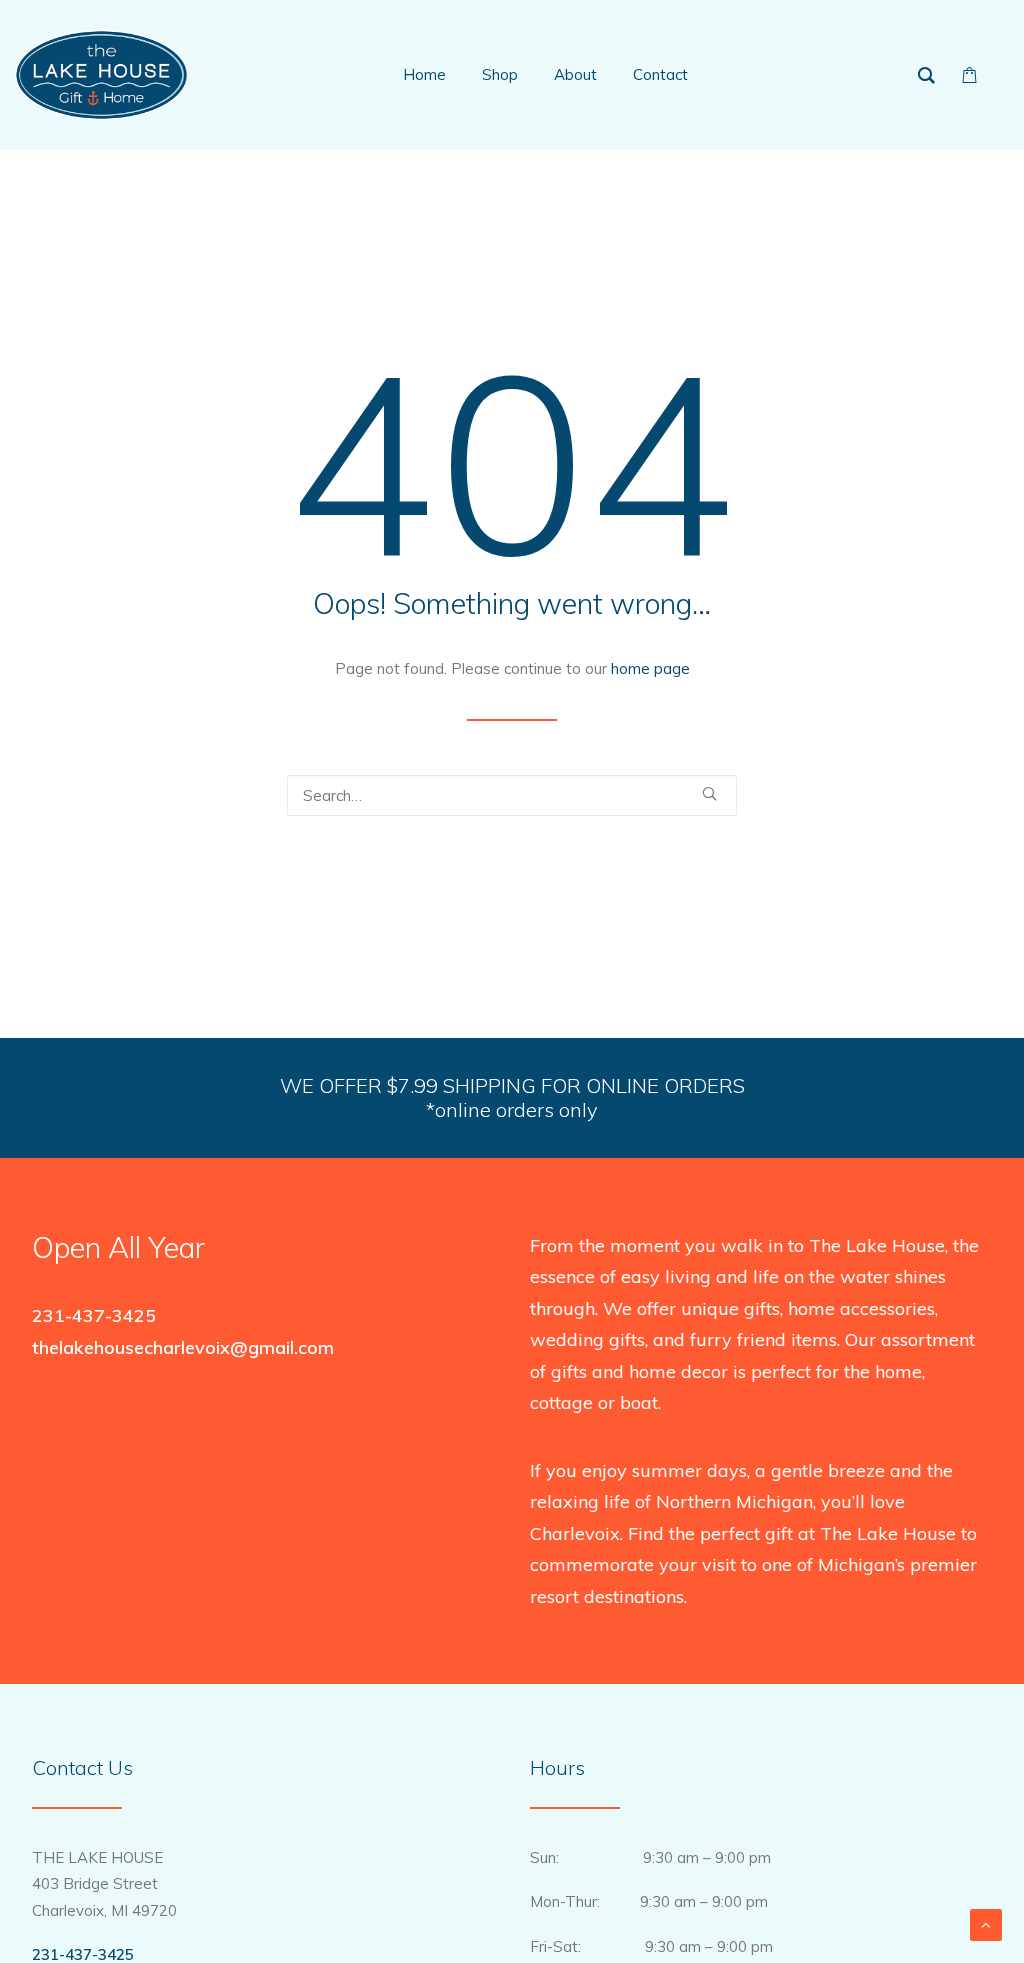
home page (650, 668)
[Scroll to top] (986, 1923)
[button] (709, 793)
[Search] (512, 795)
